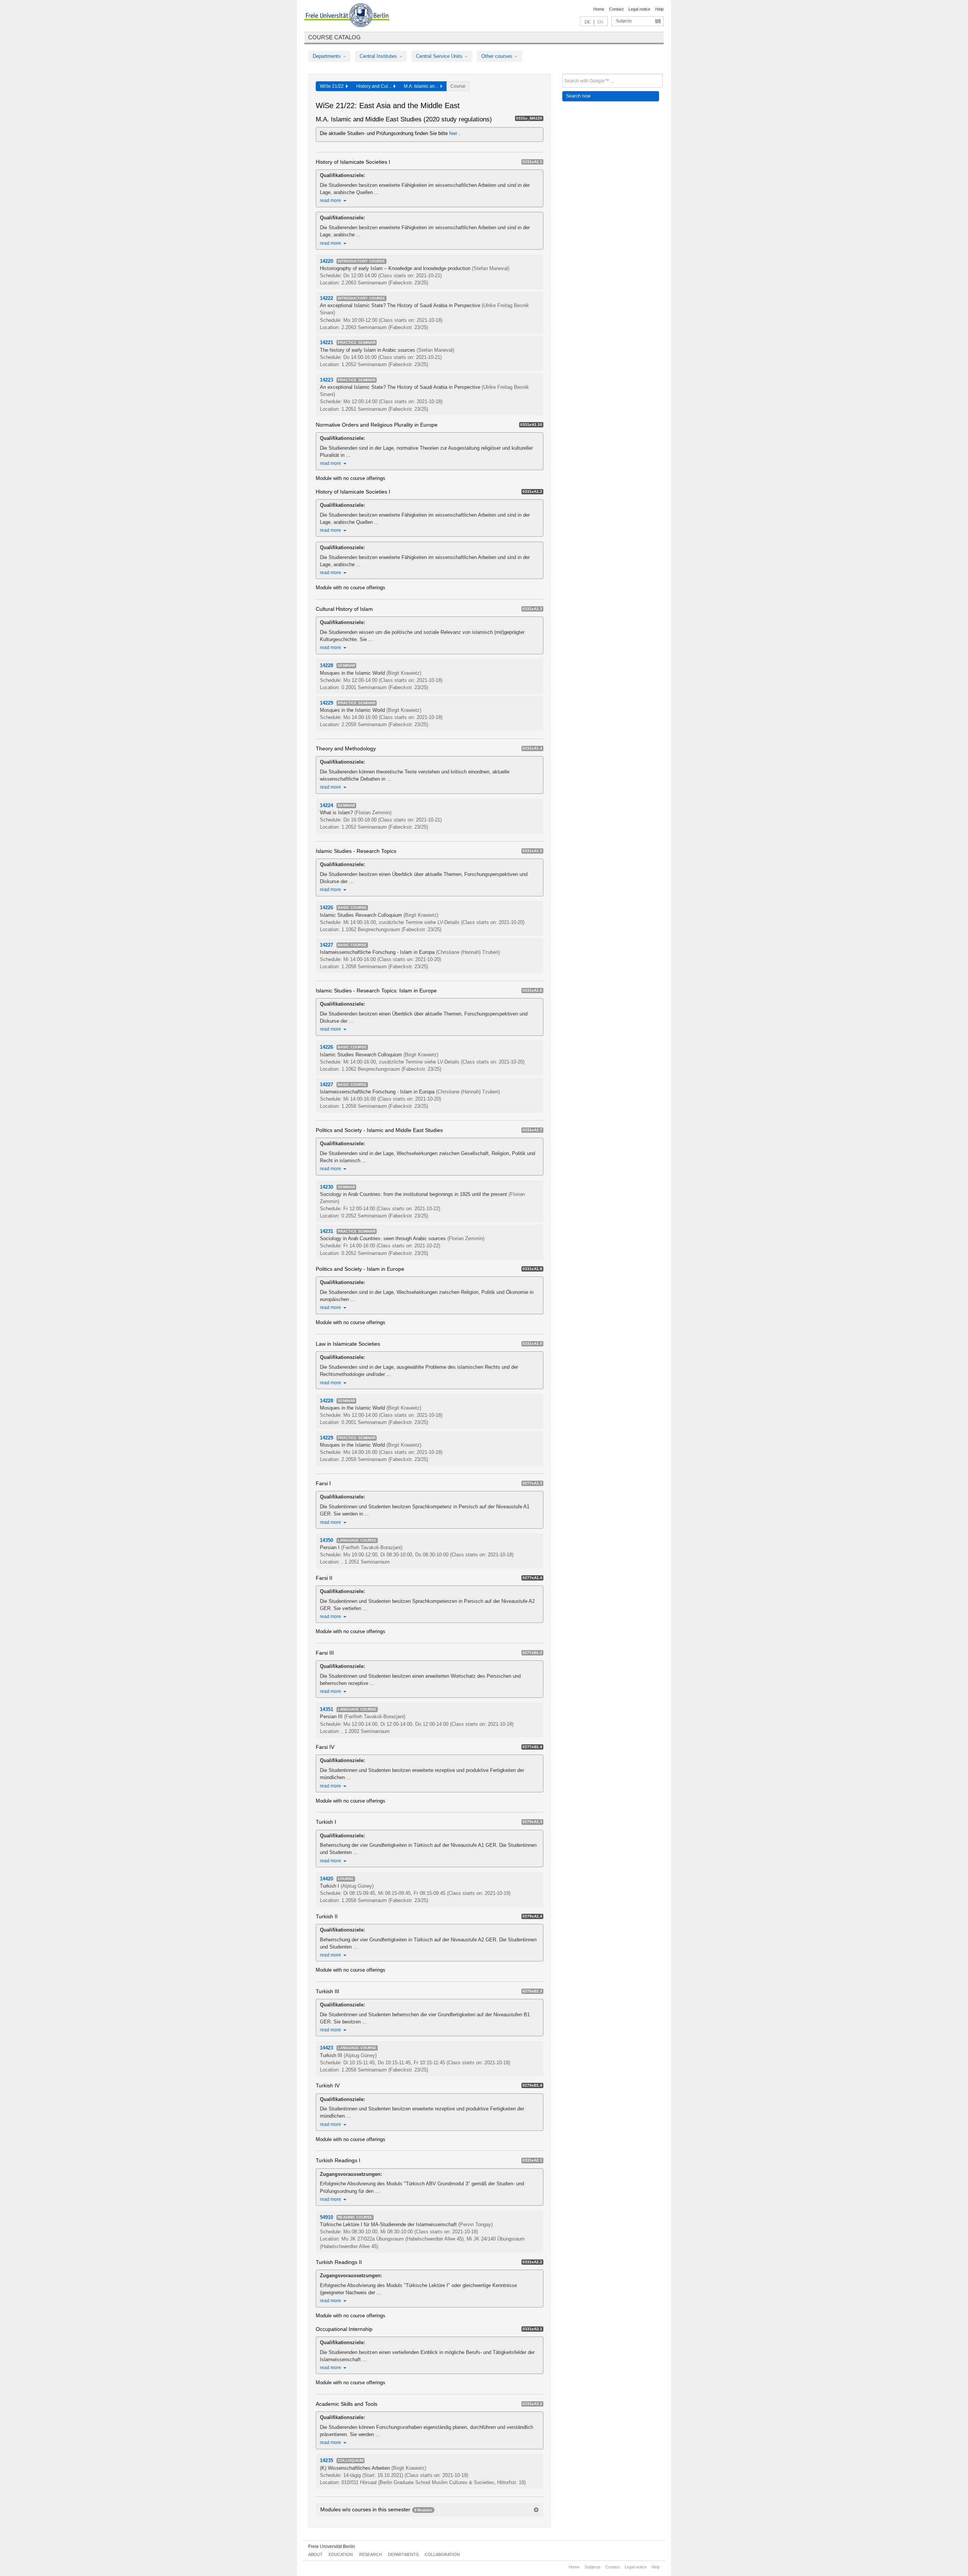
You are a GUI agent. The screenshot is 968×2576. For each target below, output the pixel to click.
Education (341, 2554)
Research (371, 2554)
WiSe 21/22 (333, 86)
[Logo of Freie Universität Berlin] (347, 16)
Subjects (624, 21)
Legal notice (639, 9)
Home (599, 9)
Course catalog (334, 37)
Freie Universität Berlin (332, 2546)
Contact (616, 9)
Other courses (498, 56)
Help (659, 9)
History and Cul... (375, 86)
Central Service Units (440, 56)
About (315, 2554)
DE (587, 22)
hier (454, 133)
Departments (327, 56)
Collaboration (442, 2554)
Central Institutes (379, 56)
